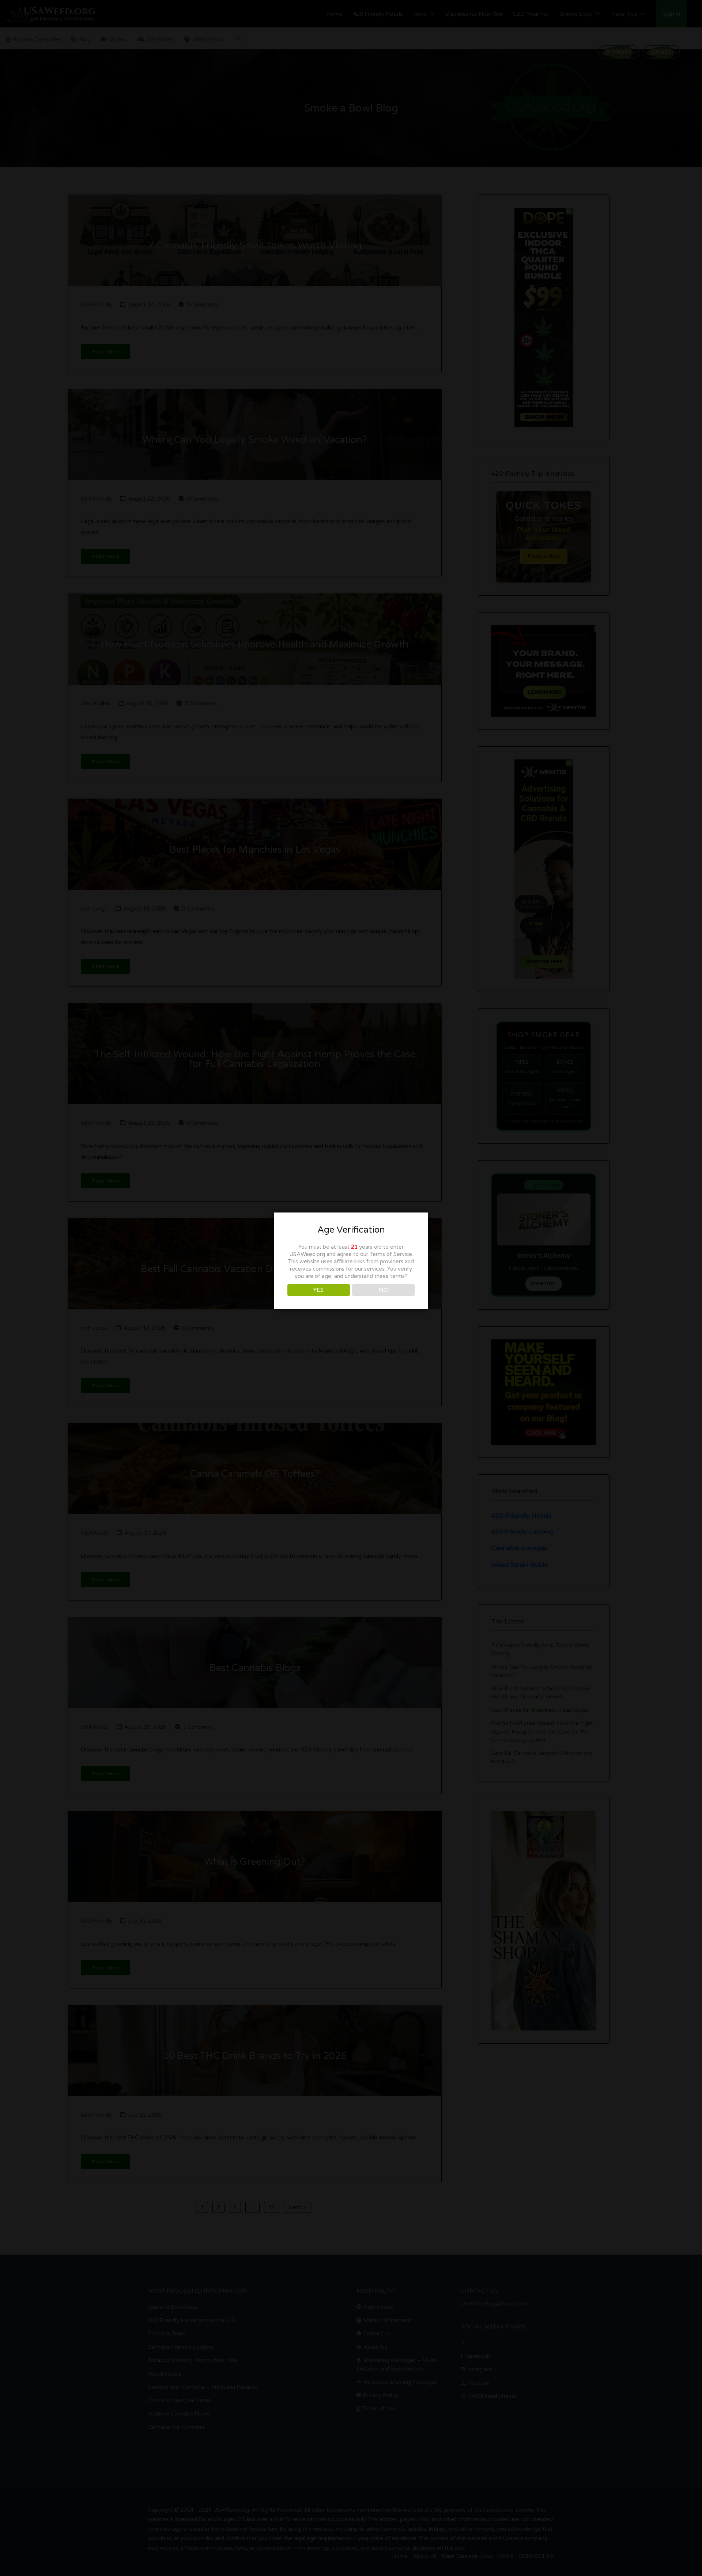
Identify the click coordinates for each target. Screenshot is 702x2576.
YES (318, 1290)
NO (383, 1290)
